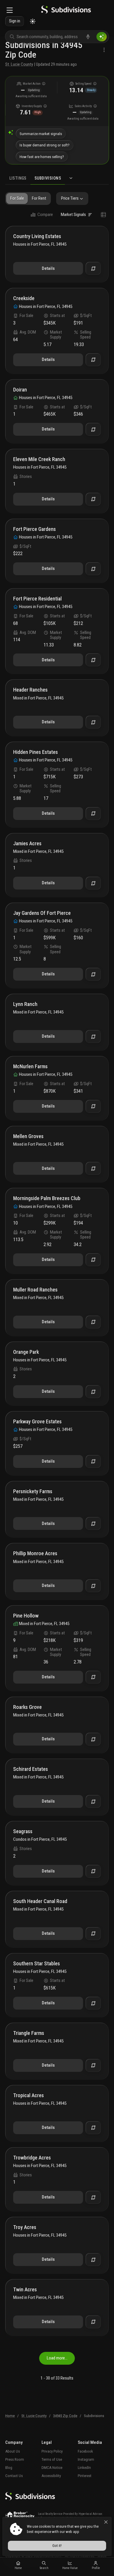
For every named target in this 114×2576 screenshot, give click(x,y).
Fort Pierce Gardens (34, 529)
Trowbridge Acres (32, 2158)
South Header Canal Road (40, 1901)
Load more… (57, 2358)
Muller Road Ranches (35, 1290)
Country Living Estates (37, 236)
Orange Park (26, 1352)
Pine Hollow (26, 1616)
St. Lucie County (19, 64)
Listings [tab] (18, 178)
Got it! (57, 2546)
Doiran (20, 390)
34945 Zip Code (65, 2416)
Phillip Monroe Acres (35, 1554)
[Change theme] (33, 21)
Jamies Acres (27, 844)
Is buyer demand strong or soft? (45, 145)
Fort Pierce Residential (37, 599)
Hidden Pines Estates (36, 752)
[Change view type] (103, 215)
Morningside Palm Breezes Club (47, 1198)
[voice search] (88, 37)
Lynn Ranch (25, 1004)
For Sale (17, 198)
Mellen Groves (28, 1136)
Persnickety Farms (33, 1492)
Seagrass (23, 1832)
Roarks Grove (27, 1707)
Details (48, 268)
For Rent (39, 198)
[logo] (66, 11)
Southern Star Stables (37, 1964)
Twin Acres (25, 2290)
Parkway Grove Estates (37, 1422)
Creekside (24, 298)
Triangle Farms (29, 2033)
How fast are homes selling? (42, 157)
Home (10, 2416)
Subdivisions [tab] (48, 178)
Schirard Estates (31, 1769)
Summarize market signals (41, 134)
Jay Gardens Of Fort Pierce (42, 913)
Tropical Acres (28, 2096)
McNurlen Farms (30, 1067)
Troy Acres (25, 2227)
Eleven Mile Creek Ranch (39, 459)
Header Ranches (30, 690)
